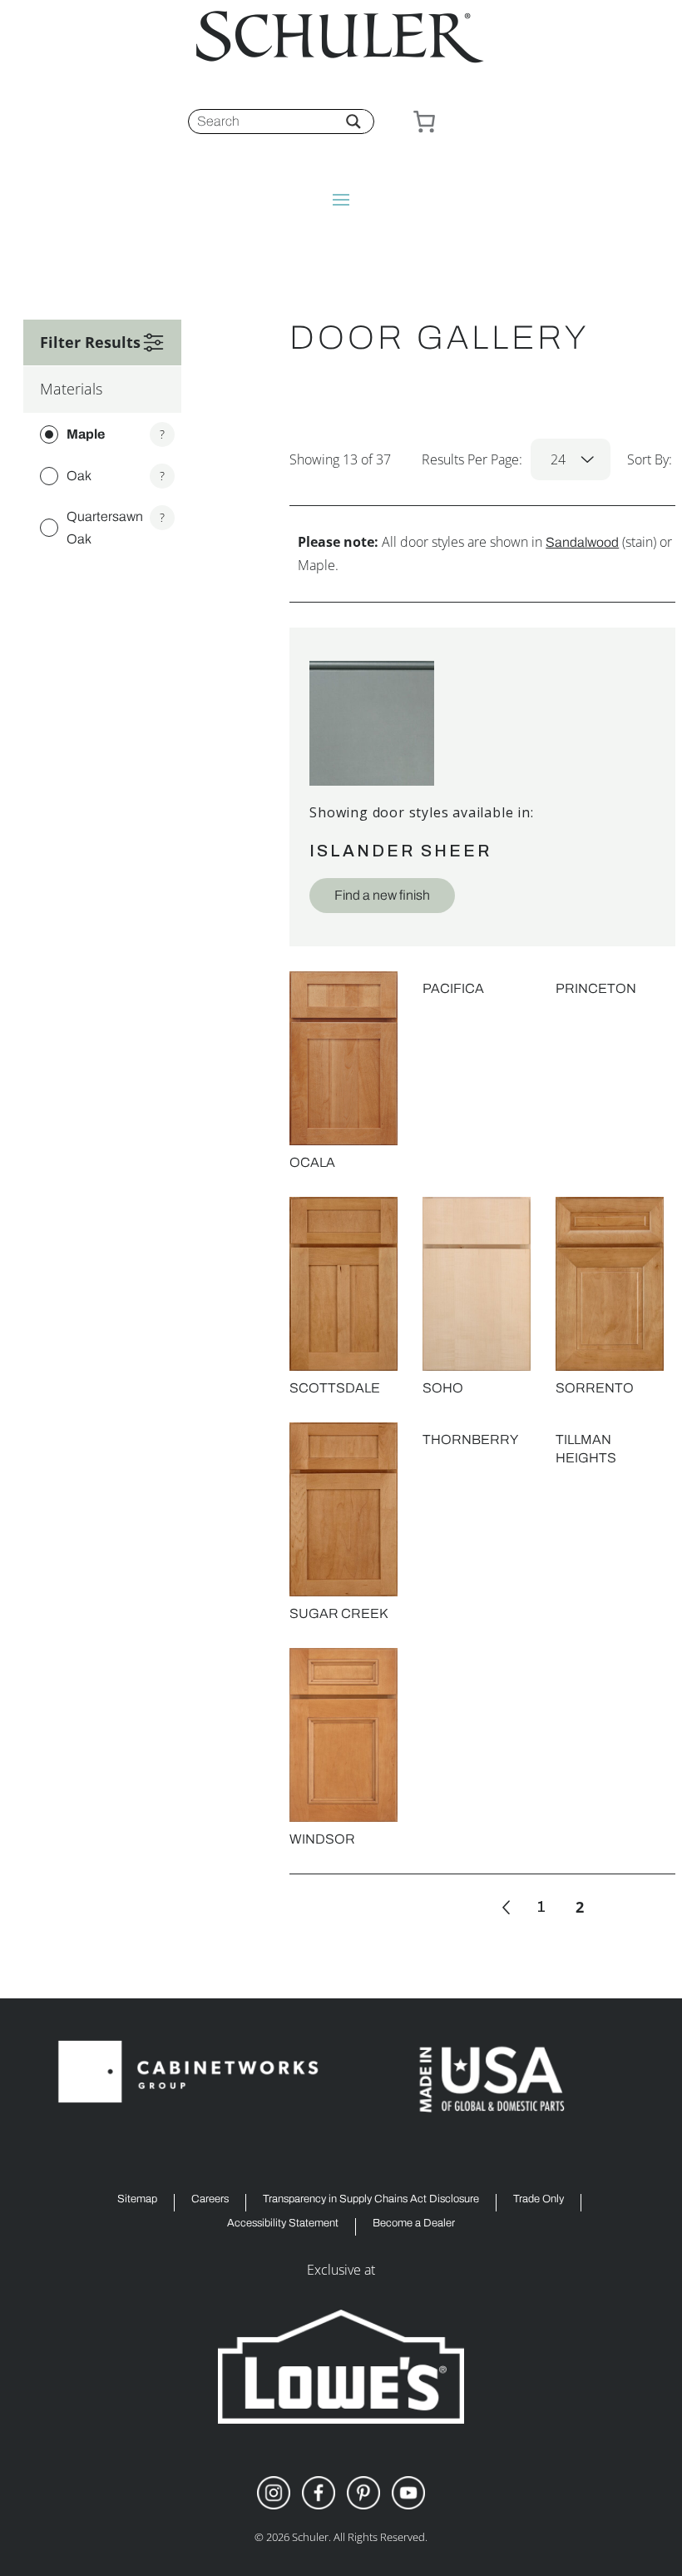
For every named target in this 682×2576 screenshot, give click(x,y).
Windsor (322, 1839)
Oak (79, 476)
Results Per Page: (494, 459)
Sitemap (137, 2199)
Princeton (596, 988)
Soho (443, 1388)
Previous (506, 1908)
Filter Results (90, 342)
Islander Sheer (400, 851)
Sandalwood (582, 542)
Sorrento (595, 1388)
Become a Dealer (414, 2224)
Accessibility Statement (283, 2224)
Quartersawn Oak (105, 528)
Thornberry (470, 1439)
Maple (86, 434)
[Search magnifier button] (353, 122)
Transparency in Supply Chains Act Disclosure (371, 2199)
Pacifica (453, 988)
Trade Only (539, 2199)
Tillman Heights (586, 1449)
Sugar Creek (339, 1613)
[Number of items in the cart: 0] (424, 122)
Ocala (312, 1162)
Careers (210, 2199)
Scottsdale (335, 1388)
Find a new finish (382, 895)
